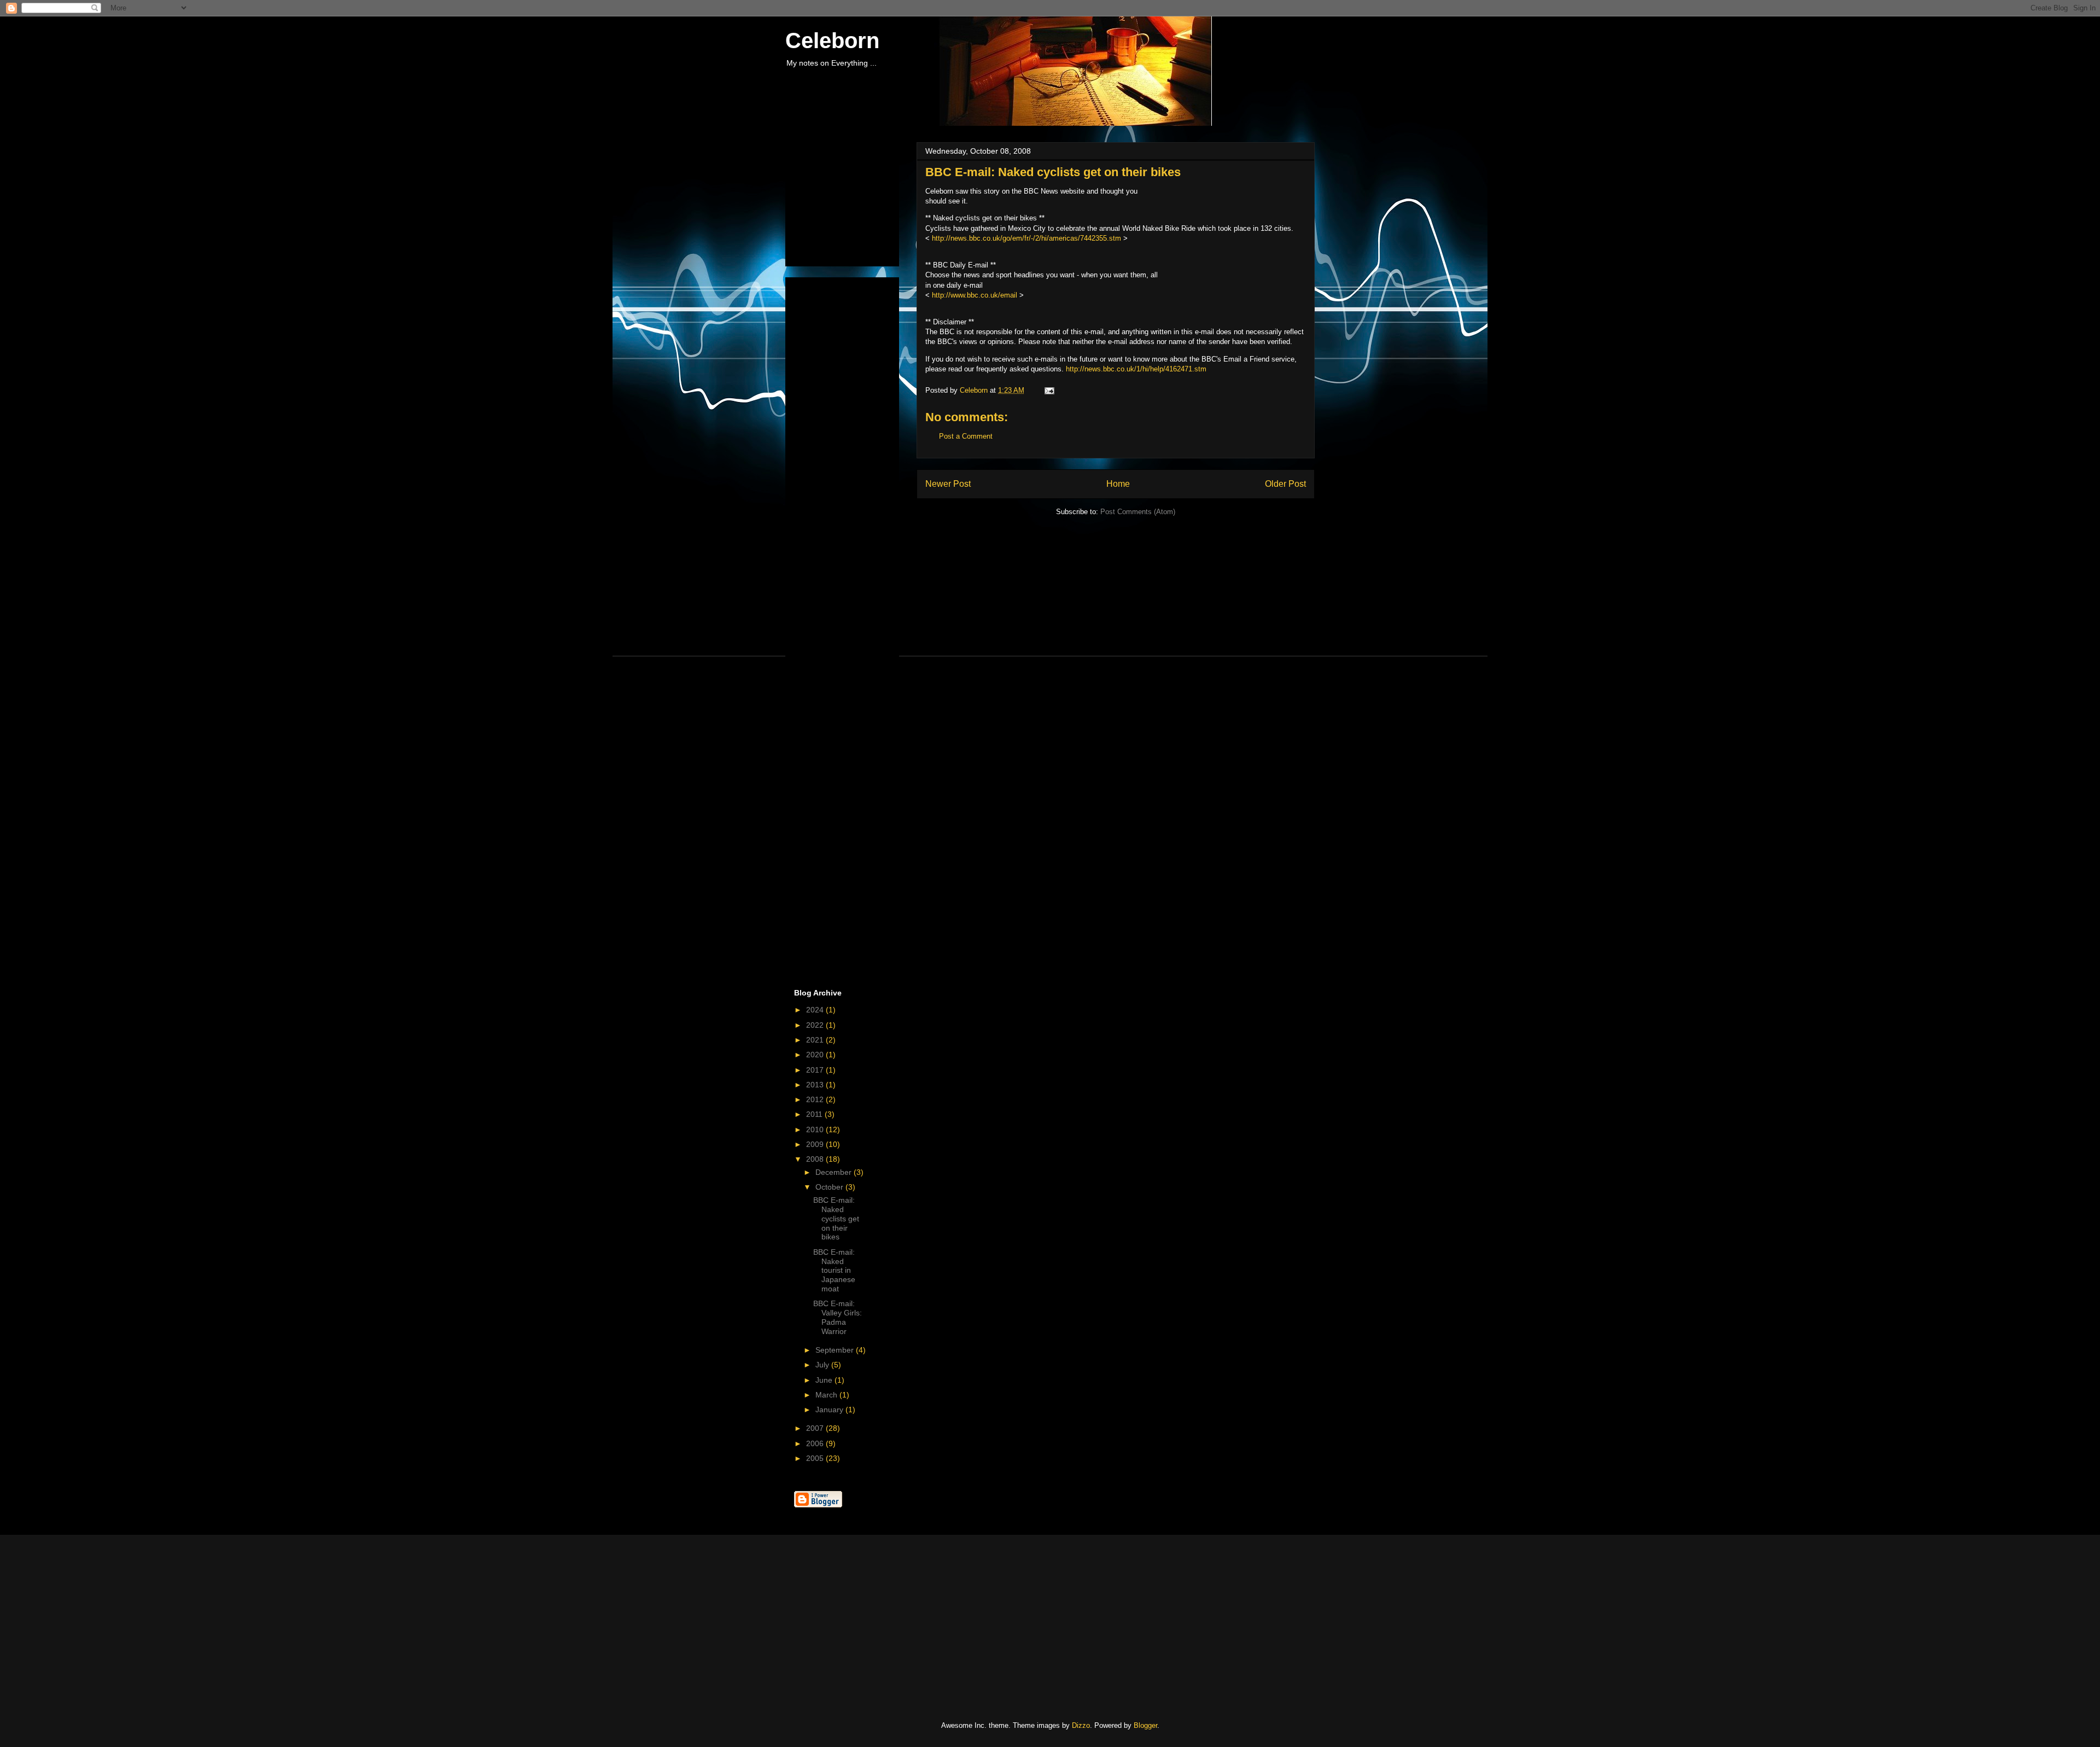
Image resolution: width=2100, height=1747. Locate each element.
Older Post (1285, 484)
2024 (816, 1010)
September (836, 1350)
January (830, 1410)
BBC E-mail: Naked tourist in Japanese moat (834, 1270)
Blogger (1145, 1725)
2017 (816, 1070)
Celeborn (832, 40)
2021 (816, 1040)
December (835, 1172)
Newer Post (948, 484)
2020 (816, 1055)
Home (1118, 484)
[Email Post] (1049, 390)
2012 (816, 1099)
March (827, 1395)
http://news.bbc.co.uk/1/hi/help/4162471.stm (1136, 369)
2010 (816, 1129)
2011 (815, 1114)
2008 (816, 1159)
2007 (816, 1428)
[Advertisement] (849, 201)
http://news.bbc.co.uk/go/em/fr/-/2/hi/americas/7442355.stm (1026, 238)
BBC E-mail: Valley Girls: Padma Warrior (838, 1317)
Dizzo (1081, 1725)
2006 (816, 1443)
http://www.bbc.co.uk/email (975, 295)
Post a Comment (966, 436)
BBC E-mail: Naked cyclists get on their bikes (836, 1218)
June (825, 1380)
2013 (816, 1085)
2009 (816, 1144)
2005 (816, 1458)
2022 (816, 1025)
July (823, 1365)
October (830, 1187)
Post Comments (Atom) (1138, 512)
